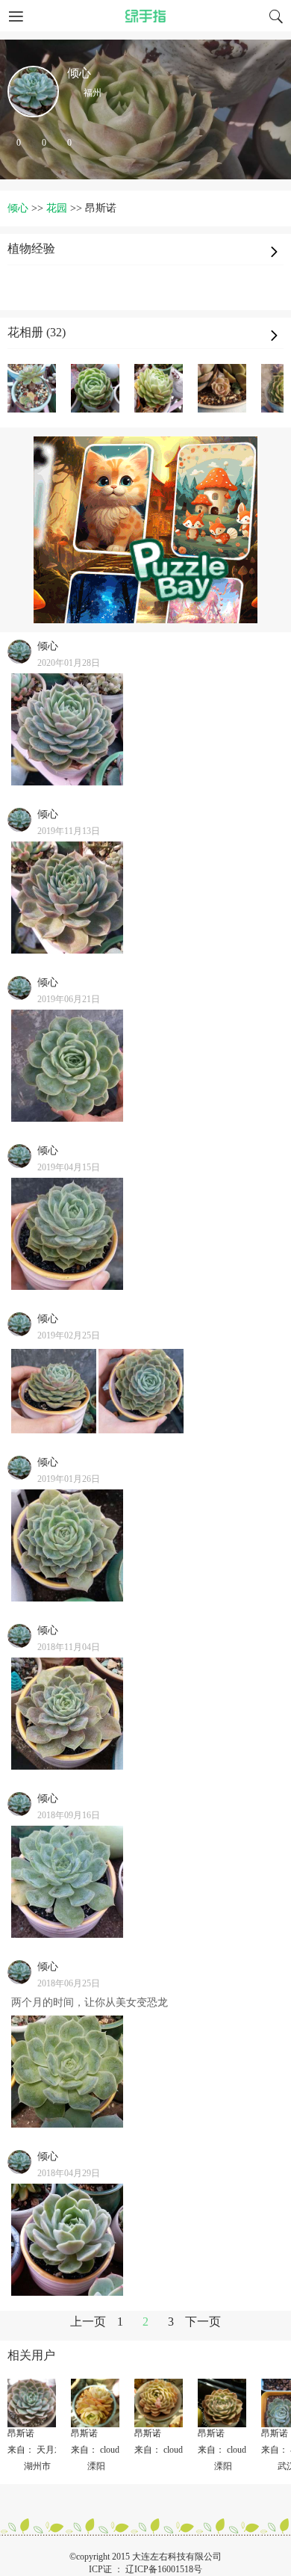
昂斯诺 (21, 2433)
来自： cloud (95, 2450)
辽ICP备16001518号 (164, 2569)
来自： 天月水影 (40, 2450)
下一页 (203, 2322)
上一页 (88, 2322)
